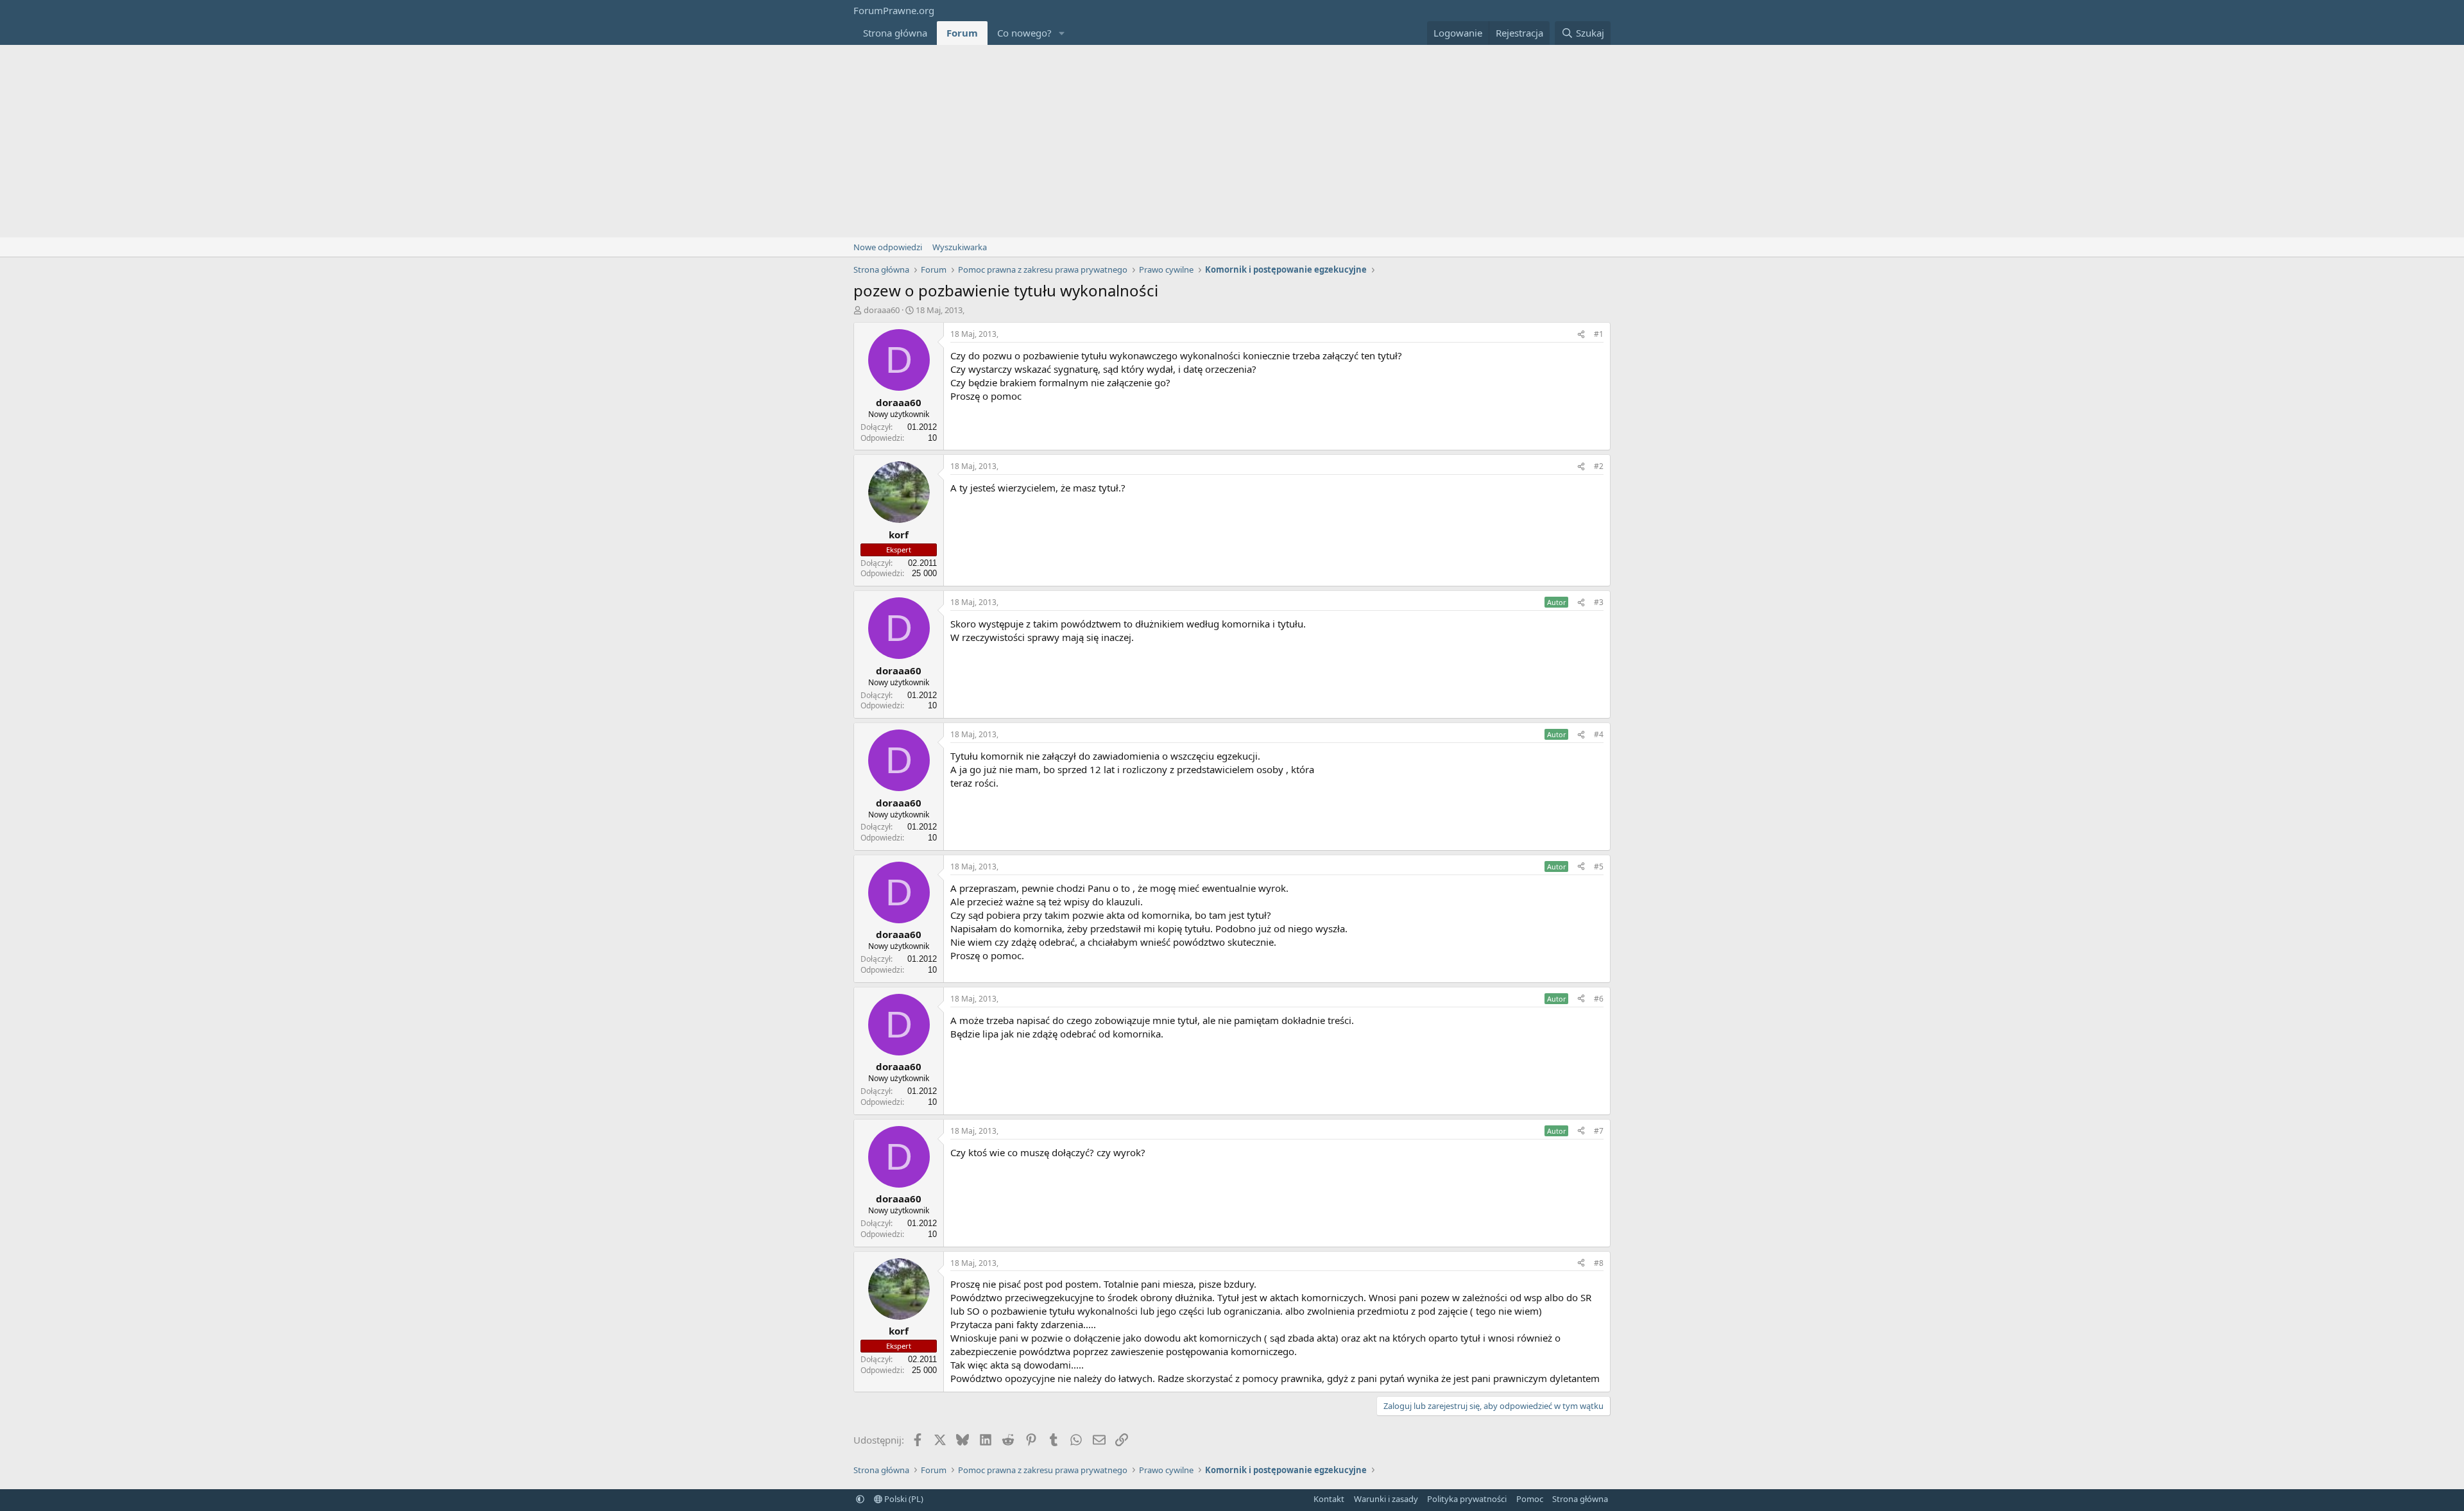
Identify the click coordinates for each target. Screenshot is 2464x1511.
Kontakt (1329, 1499)
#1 (1599, 334)
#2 (1599, 466)
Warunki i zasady (1386, 1499)
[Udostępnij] (1581, 335)
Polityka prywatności (1467, 1499)
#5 (1599, 866)
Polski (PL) (903, 1499)
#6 (1599, 999)
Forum (962, 33)
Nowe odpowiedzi (888, 247)
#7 (1599, 1131)
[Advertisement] (1232, 141)
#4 (1599, 734)
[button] (1062, 33)
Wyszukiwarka (960, 247)
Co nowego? (1024, 33)
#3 (1599, 602)
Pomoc (1530, 1499)
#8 (1599, 1263)
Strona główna (895, 33)
